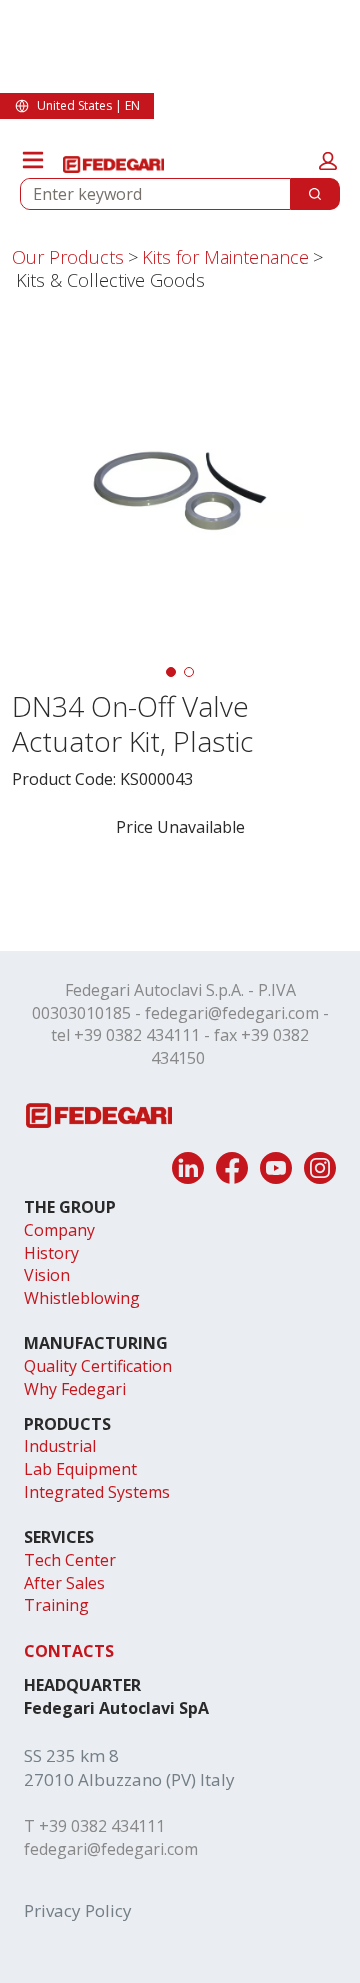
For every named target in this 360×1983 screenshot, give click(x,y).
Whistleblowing (82, 1298)
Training (56, 1605)
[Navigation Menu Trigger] (33, 160)
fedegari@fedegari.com (232, 1013)
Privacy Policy (78, 1910)
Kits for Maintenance (225, 257)
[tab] (171, 672)
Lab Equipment (80, 1469)
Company (59, 1230)
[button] (328, 161)
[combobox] (147, 194)
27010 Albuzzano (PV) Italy (129, 1779)
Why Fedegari (75, 1389)
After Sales (64, 1583)
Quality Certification (98, 1366)
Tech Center (70, 1560)
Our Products (68, 257)
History (51, 1253)
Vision (47, 1275)
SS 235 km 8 (71, 1755)
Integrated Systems (97, 1492)
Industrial (60, 1446)
